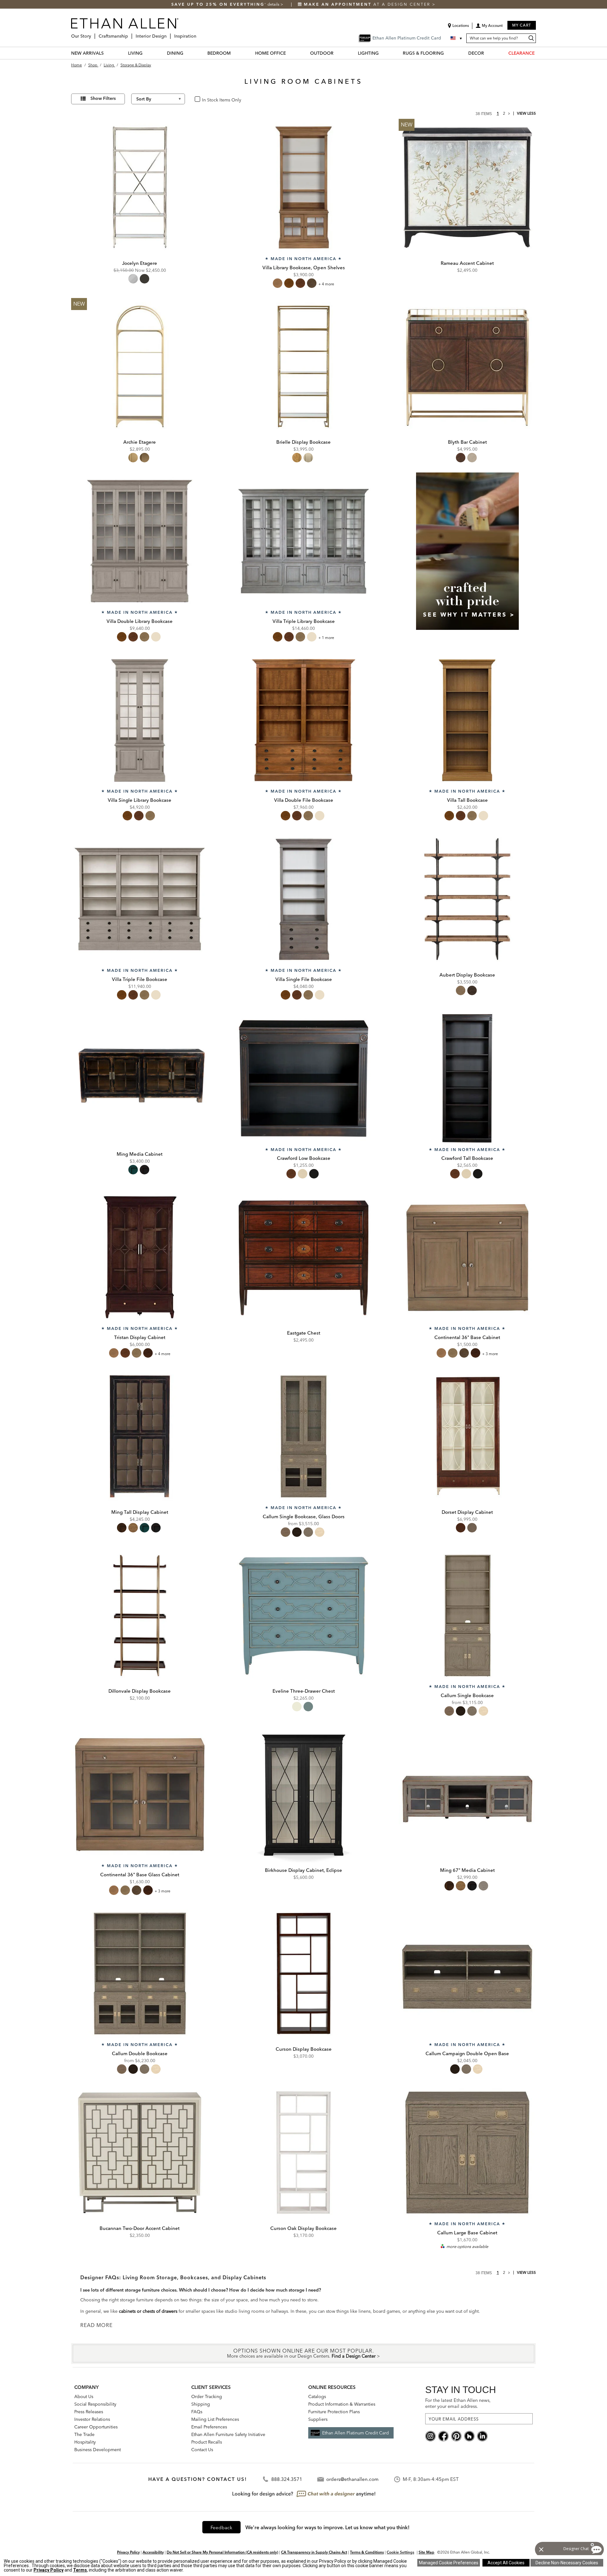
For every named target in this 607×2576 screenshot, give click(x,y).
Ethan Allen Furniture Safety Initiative (228, 2434)
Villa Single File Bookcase (304, 979)
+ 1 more (326, 638)
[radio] (133, 279)
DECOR (476, 53)
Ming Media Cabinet (140, 1154)
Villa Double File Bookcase (304, 800)
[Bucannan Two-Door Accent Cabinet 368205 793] (140, 2153)
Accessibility (153, 2552)
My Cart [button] (522, 25)
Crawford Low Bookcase (304, 1158)
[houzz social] (469, 2436)
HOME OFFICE (270, 53)
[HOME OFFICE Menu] (290, 53)
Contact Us (202, 2450)
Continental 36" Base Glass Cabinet (140, 1875)
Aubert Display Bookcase (467, 975)
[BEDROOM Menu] (235, 53)
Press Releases (89, 2412)
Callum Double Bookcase (140, 2053)
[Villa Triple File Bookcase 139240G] (140, 899)
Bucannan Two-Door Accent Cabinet (140, 2228)
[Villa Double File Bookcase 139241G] (303, 720)
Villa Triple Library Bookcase (304, 621)
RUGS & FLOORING (423, 53)
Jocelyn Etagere (140, 263)
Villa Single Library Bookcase (140, 800)
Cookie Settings (400, 2552)
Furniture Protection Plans (334, 2412)
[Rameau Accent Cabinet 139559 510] (467, 187)
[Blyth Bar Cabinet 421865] (467, 367)
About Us (84, 2396)
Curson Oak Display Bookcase (303, 2228)
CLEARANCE (521, 53)
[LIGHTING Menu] (383, 53)
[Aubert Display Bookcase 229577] (467, 899)
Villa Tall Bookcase (467, 800)
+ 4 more (326, 284)
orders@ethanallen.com (352, 2479)
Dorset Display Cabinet (467, 1512)
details (274, 4)
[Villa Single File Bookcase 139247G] (303, 899)
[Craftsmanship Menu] (130, 34)
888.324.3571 (287, 2479)
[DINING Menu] (187, 53)
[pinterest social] (456, 2436)
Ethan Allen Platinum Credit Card (356, 2433)
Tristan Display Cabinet (140, 1337)
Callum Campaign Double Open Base (467, 2053)
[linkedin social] (482, 2436)
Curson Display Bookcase (304, 2049)
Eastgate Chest (304, 1333)
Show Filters (103, 98)
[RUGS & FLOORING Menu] (448, 53)
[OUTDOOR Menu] (337, 53)
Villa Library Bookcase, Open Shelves (304, 268)
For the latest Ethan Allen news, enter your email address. (458, 2403)
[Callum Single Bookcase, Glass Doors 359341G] (303, 1436)
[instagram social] (430, 2436)
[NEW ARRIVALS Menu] (107, 53)
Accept (506, 2563)
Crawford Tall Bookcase (467, 1158)
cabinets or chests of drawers (148, 2311)
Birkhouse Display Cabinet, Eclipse (303, 1870)
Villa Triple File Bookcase (140, 979)
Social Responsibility (95, 2404)
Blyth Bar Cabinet (467, 442)
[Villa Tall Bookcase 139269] (467, 720)
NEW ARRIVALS (87, 53)
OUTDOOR (322, 53)
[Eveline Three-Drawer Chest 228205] (303, 1616)
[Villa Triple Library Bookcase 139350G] (303, 541)
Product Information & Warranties (342, 2404)
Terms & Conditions (367, 2552)
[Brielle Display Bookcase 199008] (303, 367)
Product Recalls (207, 2442)
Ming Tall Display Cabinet (140, 1512)
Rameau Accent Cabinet (467, 263)
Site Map (426, 2552)
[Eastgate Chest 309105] (303, 1257)
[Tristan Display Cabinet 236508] (140, 1257)
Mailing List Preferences (215, 2419)
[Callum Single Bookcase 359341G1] (467, 1616)
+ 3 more (490, 1354)
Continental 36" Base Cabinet (467, 1337)
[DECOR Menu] (488, 53)
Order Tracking (207, 2396)
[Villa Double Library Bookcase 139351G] (140, 541)
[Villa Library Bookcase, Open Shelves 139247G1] (303, 187)
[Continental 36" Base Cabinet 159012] (467, 1257)
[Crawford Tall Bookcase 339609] (467, 1078)
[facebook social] (443, 2436)
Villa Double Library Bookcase (140, 621)
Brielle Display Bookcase (303, 442)
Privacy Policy (128, 2552)
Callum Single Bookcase (467, 1695)
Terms (80, 2570)
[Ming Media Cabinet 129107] (140, 1078)
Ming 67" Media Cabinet (467, 1870)
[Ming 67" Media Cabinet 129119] (467, 1794)
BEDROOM (219, 53)
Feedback (221, 2527)
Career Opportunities (96, 2427)
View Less (526, 113)
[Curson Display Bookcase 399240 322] (303, 1974)
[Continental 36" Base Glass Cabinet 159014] (140, 1794)
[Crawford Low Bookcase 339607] (303, 1078)
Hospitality (85, 2442)
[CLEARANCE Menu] (538, 53)
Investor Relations (92, 2419)
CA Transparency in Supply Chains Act (314, 2552)
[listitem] (467, 559)
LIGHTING (368, 53)
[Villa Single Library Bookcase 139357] (140, 720)
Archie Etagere (140, 442)
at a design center (368, 4)
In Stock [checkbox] (208, 99)
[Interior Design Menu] (169, 34)
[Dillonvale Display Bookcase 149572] (140, 1616)
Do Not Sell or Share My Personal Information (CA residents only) (222, 2552)
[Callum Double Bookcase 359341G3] (140, 1974)
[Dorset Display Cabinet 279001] (467, 1436)
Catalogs (317, 2396)
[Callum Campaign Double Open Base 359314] (467, 1974)
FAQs (197, 2412)
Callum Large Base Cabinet (467, 2233)
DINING (175, 53)
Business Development (98, 2450)
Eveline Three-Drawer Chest (304, 1691)
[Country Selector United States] (457, 38)
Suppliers (318, 2419)
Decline (567, 2563)
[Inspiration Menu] (198, 34)
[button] (489, 28)
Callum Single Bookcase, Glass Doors (304, 1516)
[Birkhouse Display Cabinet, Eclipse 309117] (303, 1794)
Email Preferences (209, 2427)
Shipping (201, 2404)
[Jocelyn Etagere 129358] (140, 187)
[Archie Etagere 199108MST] (140, 367)
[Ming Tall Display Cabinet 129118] (140, 1436)
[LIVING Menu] (146, 53)
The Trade (84, 2434)
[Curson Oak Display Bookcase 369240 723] (303, 2153)
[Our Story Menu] (93, 34)
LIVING (135, 53)
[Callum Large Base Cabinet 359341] (467, 2153)
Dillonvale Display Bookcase (140, 1691)
